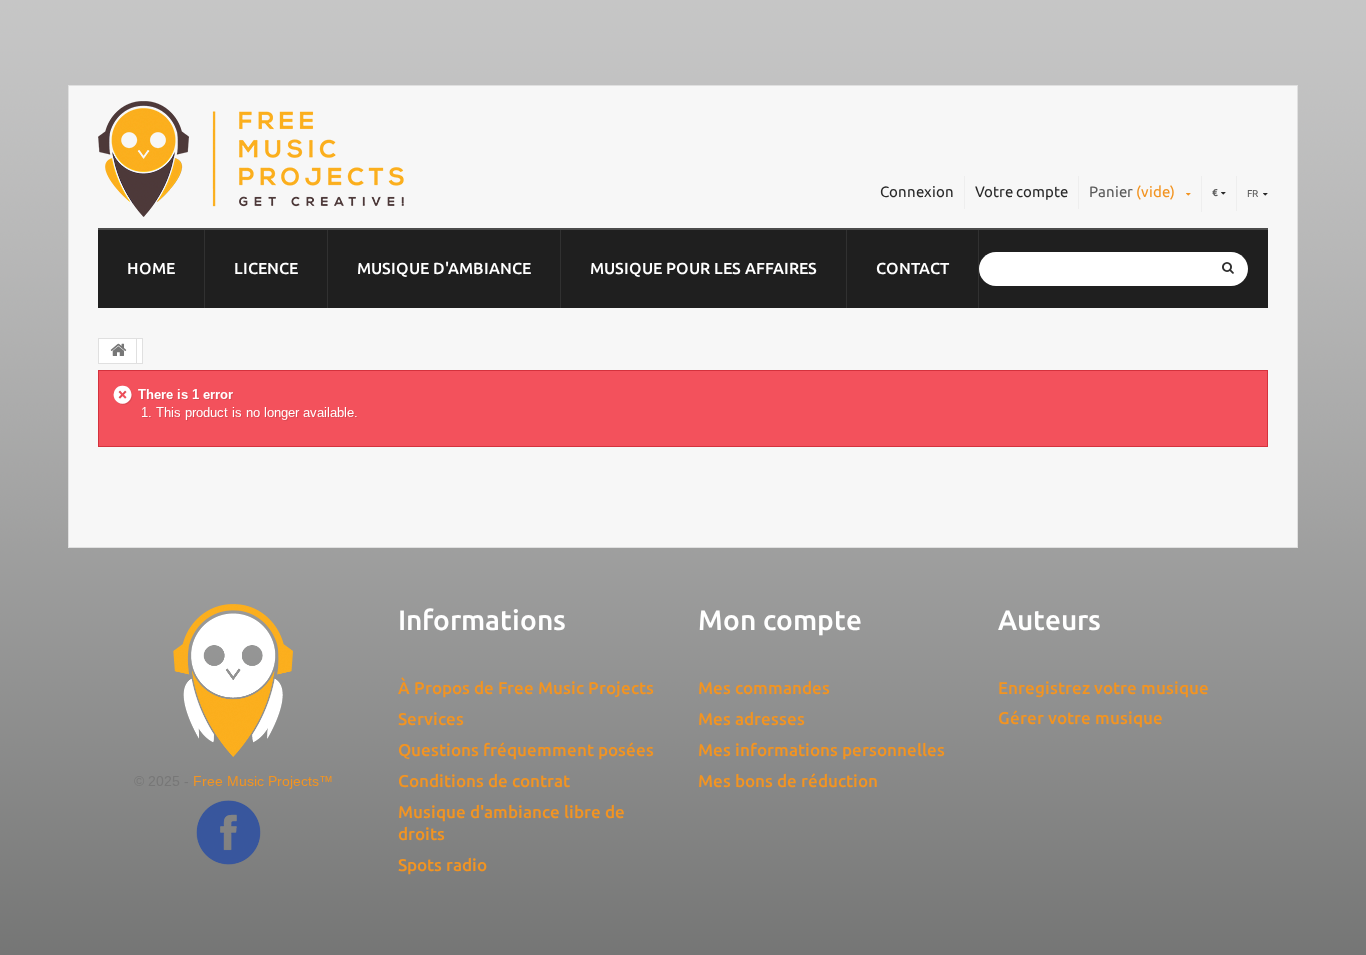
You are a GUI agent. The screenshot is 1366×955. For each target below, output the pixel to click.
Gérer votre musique (1080, 717)
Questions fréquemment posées (526, 749)
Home (151, 268)
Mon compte (780, 619)
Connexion (917, 191)
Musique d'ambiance (444, 268)
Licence (266, 268)
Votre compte (1021, 191)
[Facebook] (228, 847)
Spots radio (442, 864)
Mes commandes (764, 687)
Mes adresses (751, 718)
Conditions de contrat (484, 780)
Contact (912, 268)
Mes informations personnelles (821, 749)
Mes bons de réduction (788, 780)
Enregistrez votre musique (1103, 687)
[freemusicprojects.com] (342, 159)
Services (431, 718)
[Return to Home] (118, 351)
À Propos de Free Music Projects (526, 687)
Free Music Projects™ (263, 781)
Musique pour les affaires (703, 268)
